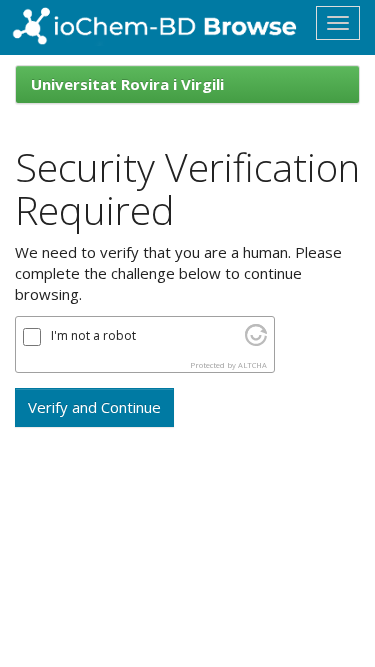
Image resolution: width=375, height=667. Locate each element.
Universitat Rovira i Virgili (127, 84)
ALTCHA (252, 365)
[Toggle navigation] (338, 23)
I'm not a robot (93, 336)
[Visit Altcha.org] (256, 340)
